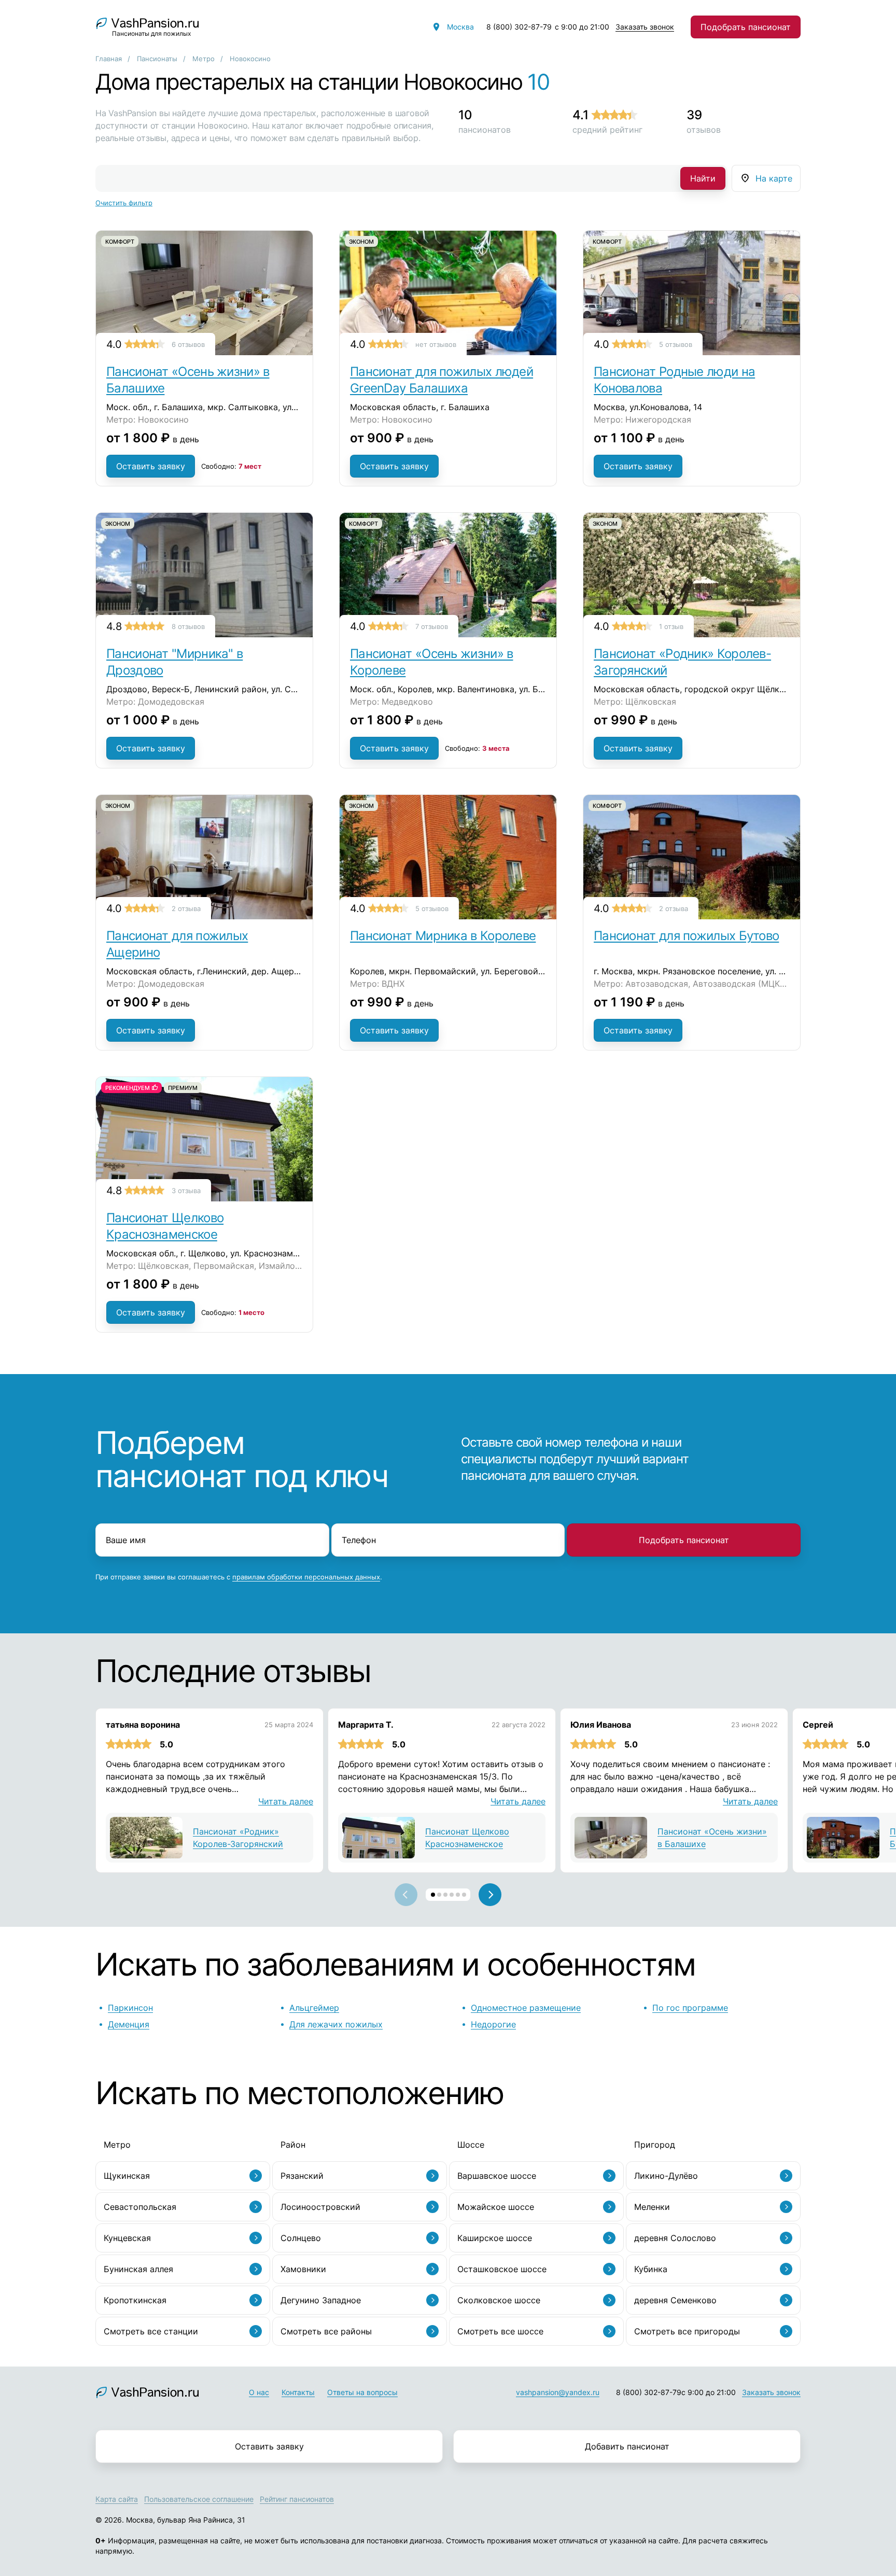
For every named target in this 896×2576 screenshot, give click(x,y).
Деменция (129, 2024)
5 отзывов (676, 344)
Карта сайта (117, 2499)
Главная (109, 59)
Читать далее (286, 1801)
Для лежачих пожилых (336, 2024)
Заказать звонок (645, 27)
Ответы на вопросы (362, 2392)
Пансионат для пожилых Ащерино (177, 944)
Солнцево (301, 2238)
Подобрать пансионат (746, 27)
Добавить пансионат (627, 2446)
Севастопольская (140, 2207)
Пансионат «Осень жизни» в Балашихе (188, 380)
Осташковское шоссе (502, 2269)
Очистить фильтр (124, 203)
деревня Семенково (675, 2300)
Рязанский (302, 2176)
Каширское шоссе (495, 2238)
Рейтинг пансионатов (297, 2499)
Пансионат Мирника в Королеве (443, 936)
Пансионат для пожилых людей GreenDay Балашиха (442, 380)
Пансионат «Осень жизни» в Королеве (432, 662)
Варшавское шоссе (497, 2176)
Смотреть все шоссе (500, 2331)
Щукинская (127, 2176)
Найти (703, 178)
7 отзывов (432, 626)
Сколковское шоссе (499, 2300)
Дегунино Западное (321, 2300)
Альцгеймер (314, 2008)
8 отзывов (188, 626)
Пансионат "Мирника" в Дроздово (174, 662)
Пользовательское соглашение (199, 2499)
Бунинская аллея (138, 2269)
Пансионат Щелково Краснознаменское (165, 1226)
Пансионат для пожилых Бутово (686, 936)
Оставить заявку (151, 466)
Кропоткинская (135, 2300)
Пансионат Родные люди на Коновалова (674, 380)
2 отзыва (186, 908)
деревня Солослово (675, 2238)
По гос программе (690, 2008)
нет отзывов (436, 344)
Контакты (298, 2392)
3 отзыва (186, 1191)
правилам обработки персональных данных (306, 1577)
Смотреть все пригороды (687, 2331)
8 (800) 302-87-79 (519, 27)
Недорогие (493, 2024)
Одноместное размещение (526, 2008)
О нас (259, 2392)
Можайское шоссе (496, 2207)
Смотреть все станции (151, 2331)
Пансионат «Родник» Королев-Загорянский (682, 662)
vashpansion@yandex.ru (558, 2392)
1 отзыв (671, 626)
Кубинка (651, 2269)
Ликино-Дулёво (666, 2176)
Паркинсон (130, 2008)
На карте (774, 178)
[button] (433, 1895)
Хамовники (303, 2269)
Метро (204, 59)
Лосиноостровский (320, 2207)
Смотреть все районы (326, 2331)
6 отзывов (188, 344)
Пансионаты (157, 59)
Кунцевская (127, 2238)
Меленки (652, 2207)
